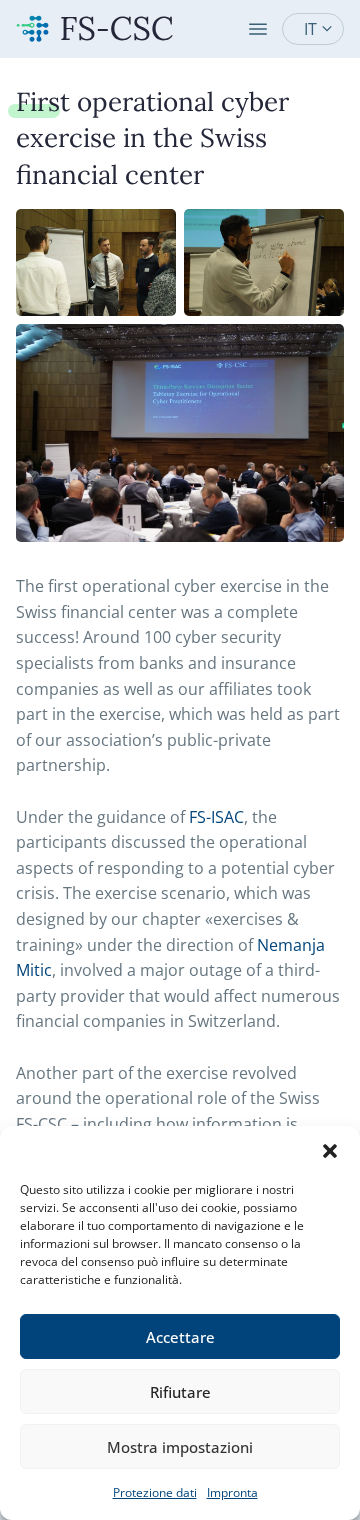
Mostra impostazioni (180, 1447)
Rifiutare (180, 1392)
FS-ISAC (216, 817)
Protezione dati (155, 1492)
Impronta (232, 1492)
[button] (330, 1151)
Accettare (180, 1337)
